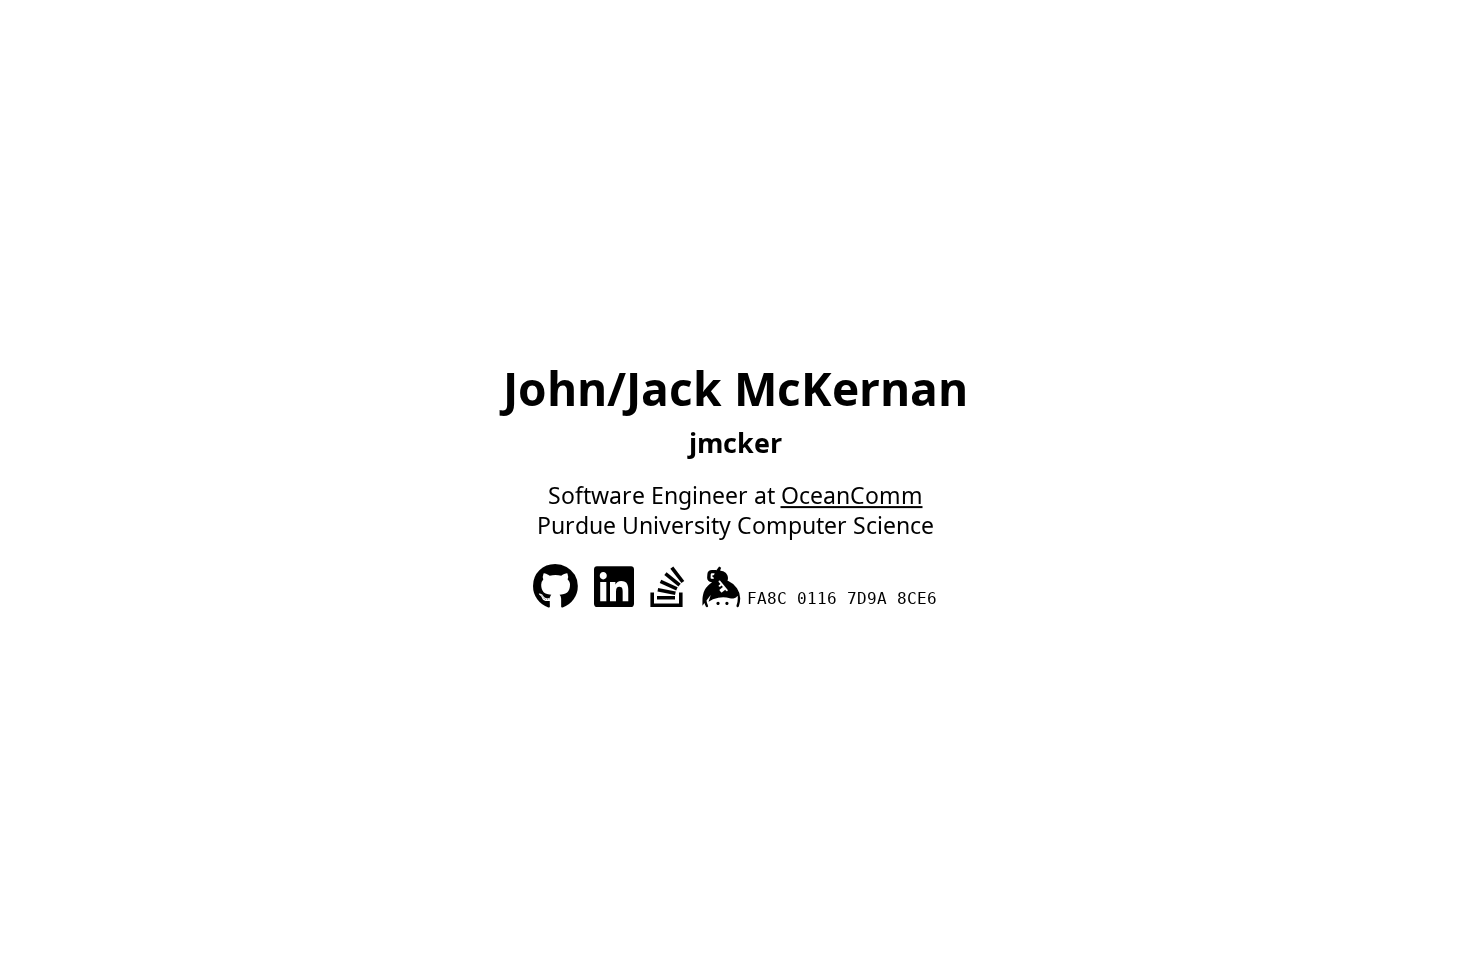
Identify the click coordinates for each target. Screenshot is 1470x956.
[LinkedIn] (617, 595)
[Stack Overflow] (670, 595)
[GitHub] (558, 595)
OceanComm (852, 495)
